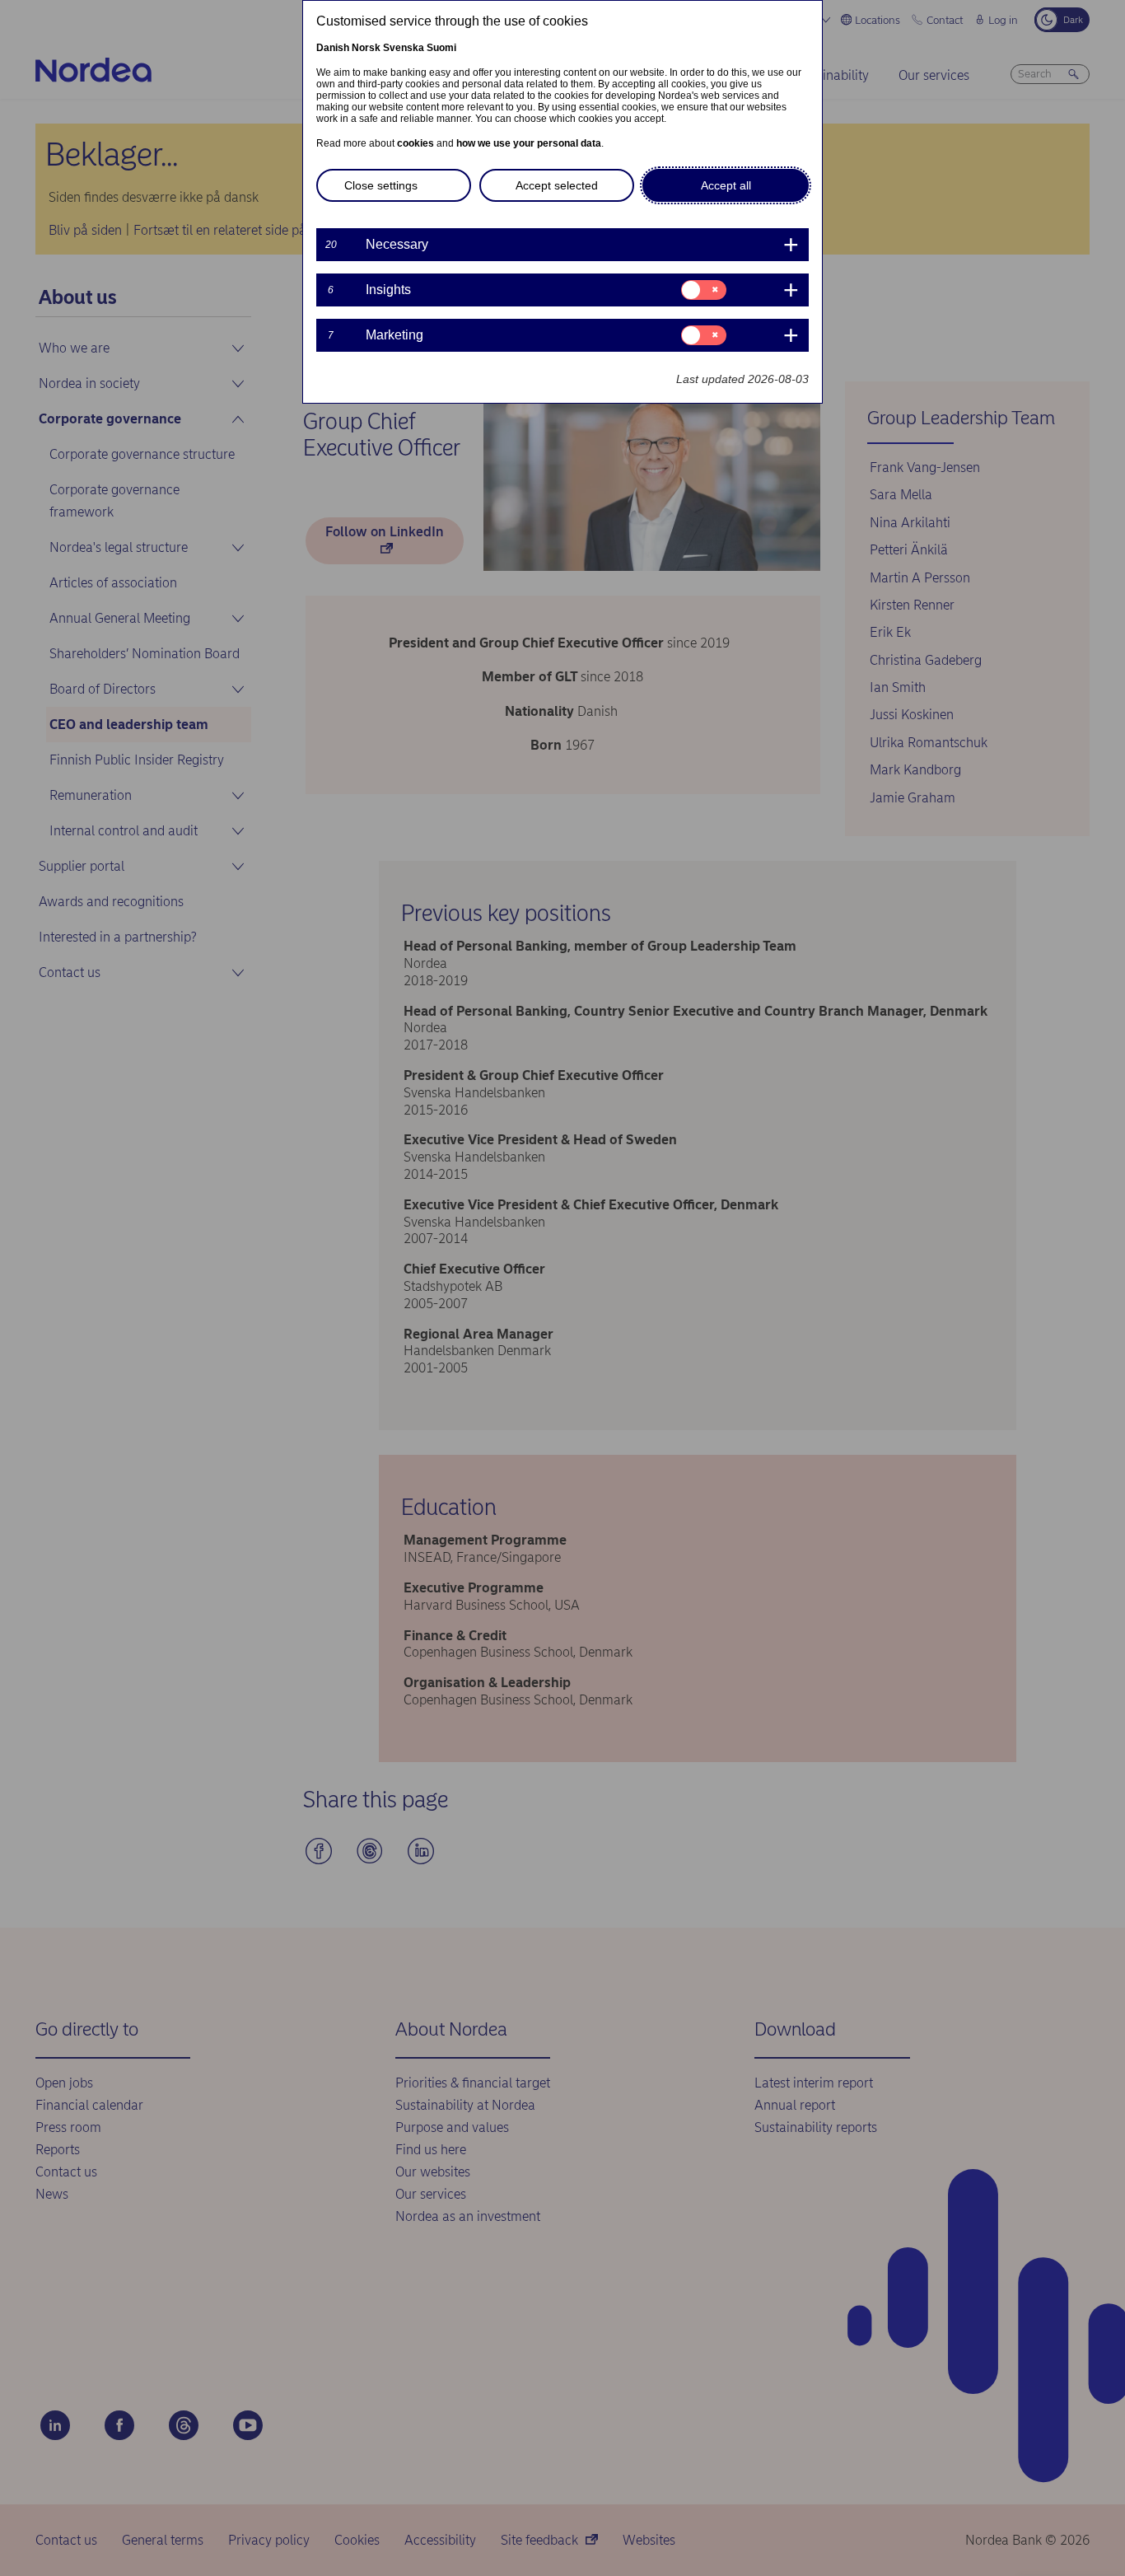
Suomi (441, 48)
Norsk (366, 48)
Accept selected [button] (557, 185)
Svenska (404, 48)
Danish (333, 48)
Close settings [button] (381, 185)
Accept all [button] (726, 185)
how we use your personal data (529, 143)
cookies (415, 143)
